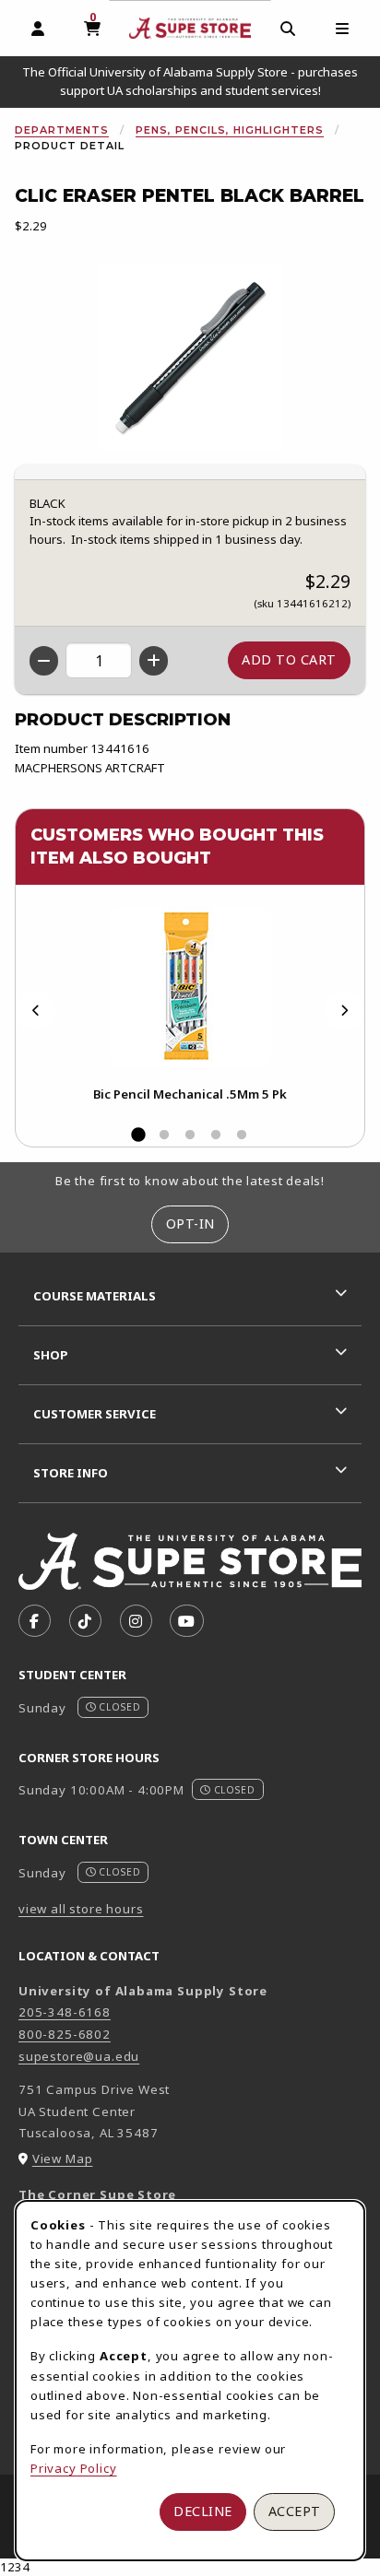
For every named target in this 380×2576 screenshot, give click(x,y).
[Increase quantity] (154, 661)
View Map (63, 2158)
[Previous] (36, 1011)
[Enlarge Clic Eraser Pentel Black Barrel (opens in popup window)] (190, 358)
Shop (51, 1355)
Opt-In (190, 1223)
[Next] (344, 1011)
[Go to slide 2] (164, 1135)
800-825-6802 (65, 2034)
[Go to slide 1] (138, 1135)
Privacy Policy (74, 2468)
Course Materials (95, 1296)
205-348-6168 (65, 2012)
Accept (295, 2511)
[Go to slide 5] (242, 1135)
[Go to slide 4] (216, 1135)
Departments (62, 130)
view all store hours (81, 1909)
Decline (203, 2511)
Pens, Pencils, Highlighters (230, 130)
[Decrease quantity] (44, 661)
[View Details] (190, 988)
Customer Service (95, 1414)
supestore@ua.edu (79, 2056)
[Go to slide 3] (190, 1135)
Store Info (71, 1473)
